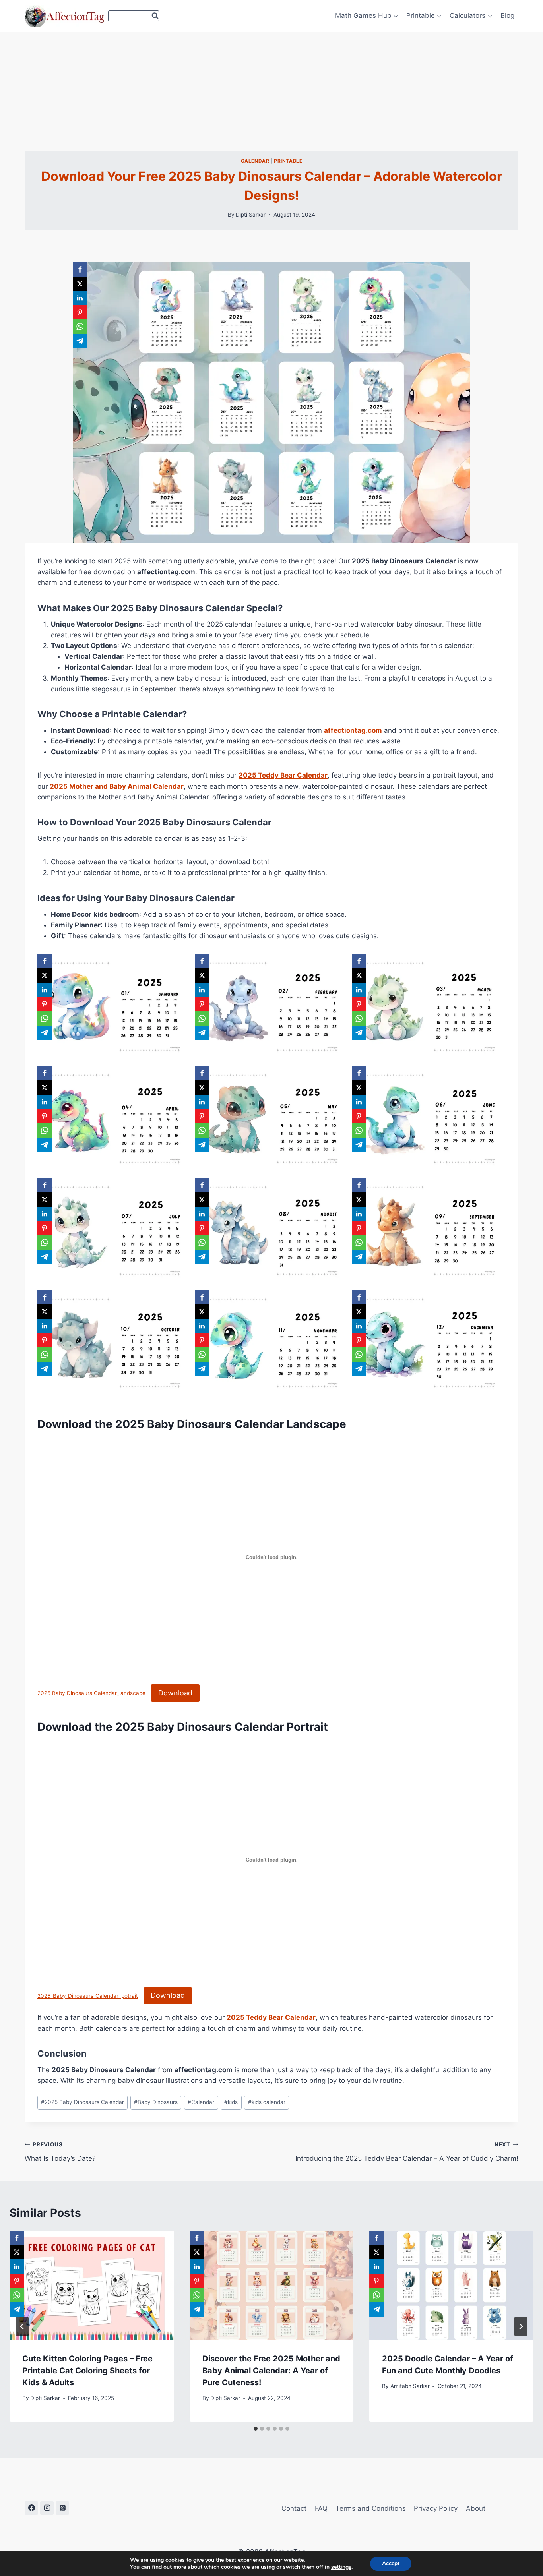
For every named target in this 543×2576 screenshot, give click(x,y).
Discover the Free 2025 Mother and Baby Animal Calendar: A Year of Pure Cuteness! (271, 2371)
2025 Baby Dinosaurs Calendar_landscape (91, 1693)
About (476, 2508)
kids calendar (267, 2102)
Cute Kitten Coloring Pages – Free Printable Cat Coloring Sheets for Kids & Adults (87, 2371)
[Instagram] (47, 2508)
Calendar (255, 161)
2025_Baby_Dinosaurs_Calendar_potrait (88, 1996)
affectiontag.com (353, 730)
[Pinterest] (62, 2508)
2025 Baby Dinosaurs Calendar (82, 2102)
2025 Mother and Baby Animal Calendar (117, 786)
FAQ (321, 2508)
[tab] (256, 2429)
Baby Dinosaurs (156, 2102)
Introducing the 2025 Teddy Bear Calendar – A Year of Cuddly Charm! (407, 2152)
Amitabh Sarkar (410, 2386)
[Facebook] (31, 2508)
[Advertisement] (271, 91)
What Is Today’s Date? (60, 2152)
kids (231, 2102)
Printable (288, 161)
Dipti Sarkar (251, 215)
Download (175, 1693)
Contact (294, 2508)
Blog (507, 15)
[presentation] (92, 2285)
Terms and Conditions (371, 2508)
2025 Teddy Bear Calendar (283, 775)
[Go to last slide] (22, 2326)
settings (341, 2567)
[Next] (521, 2326)
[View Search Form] (134, 16)
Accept (391, 2563)
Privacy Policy (436, 2508)
